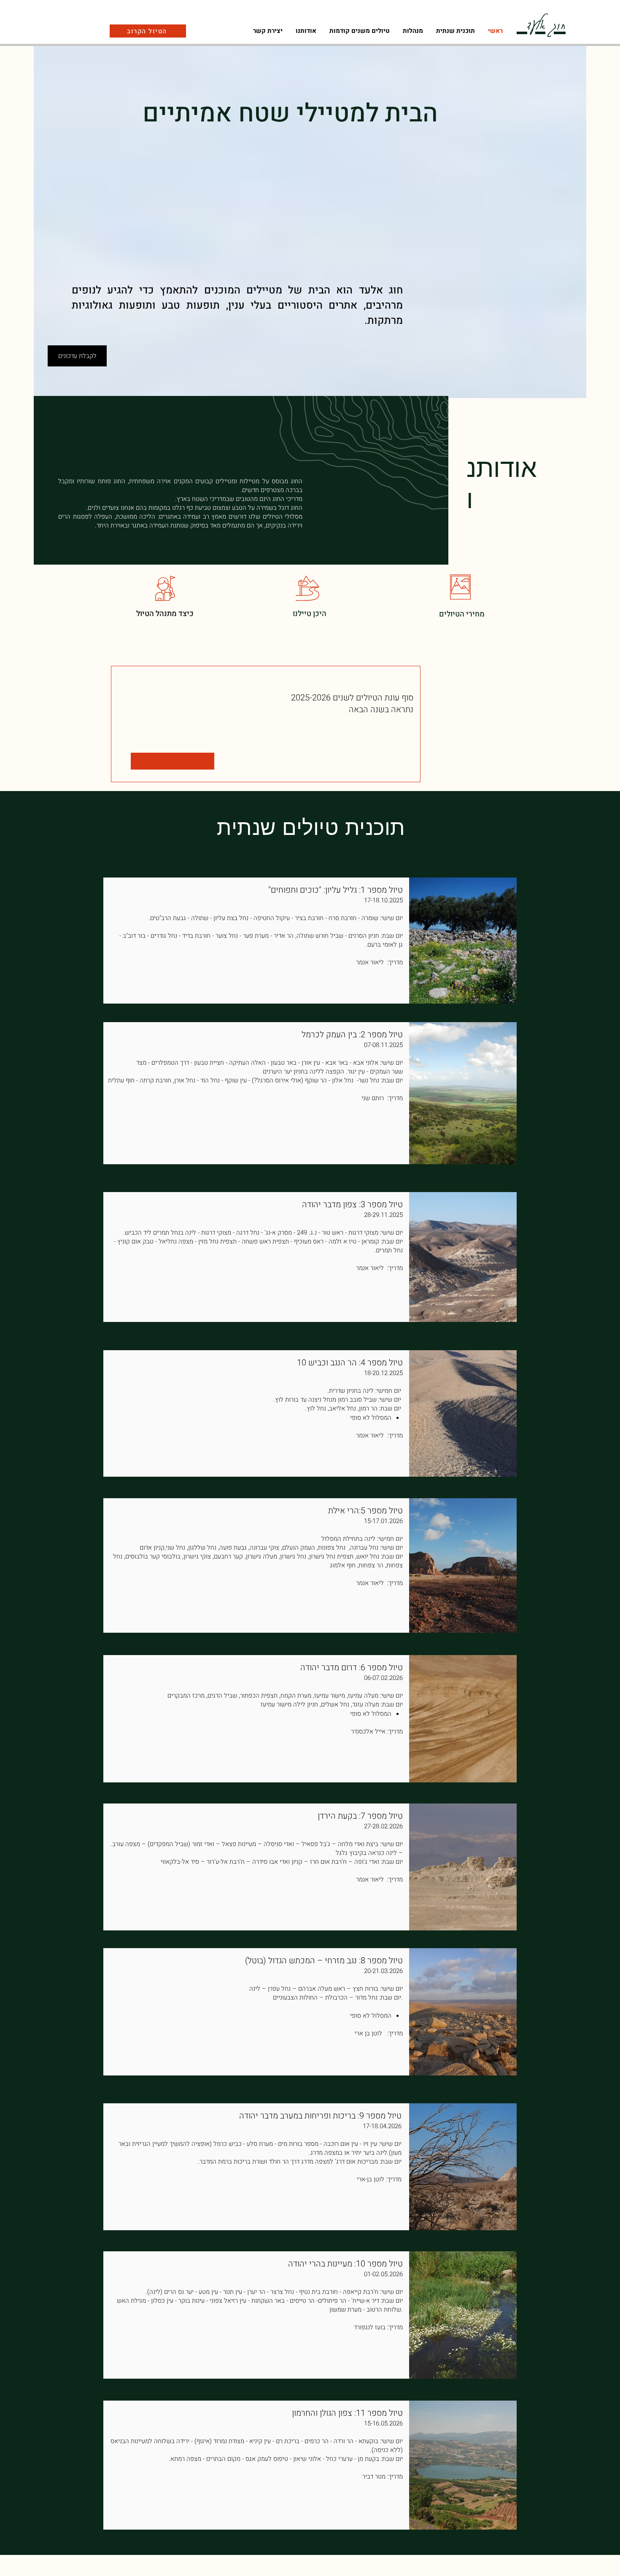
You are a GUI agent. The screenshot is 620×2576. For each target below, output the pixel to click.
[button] (413, 31)
